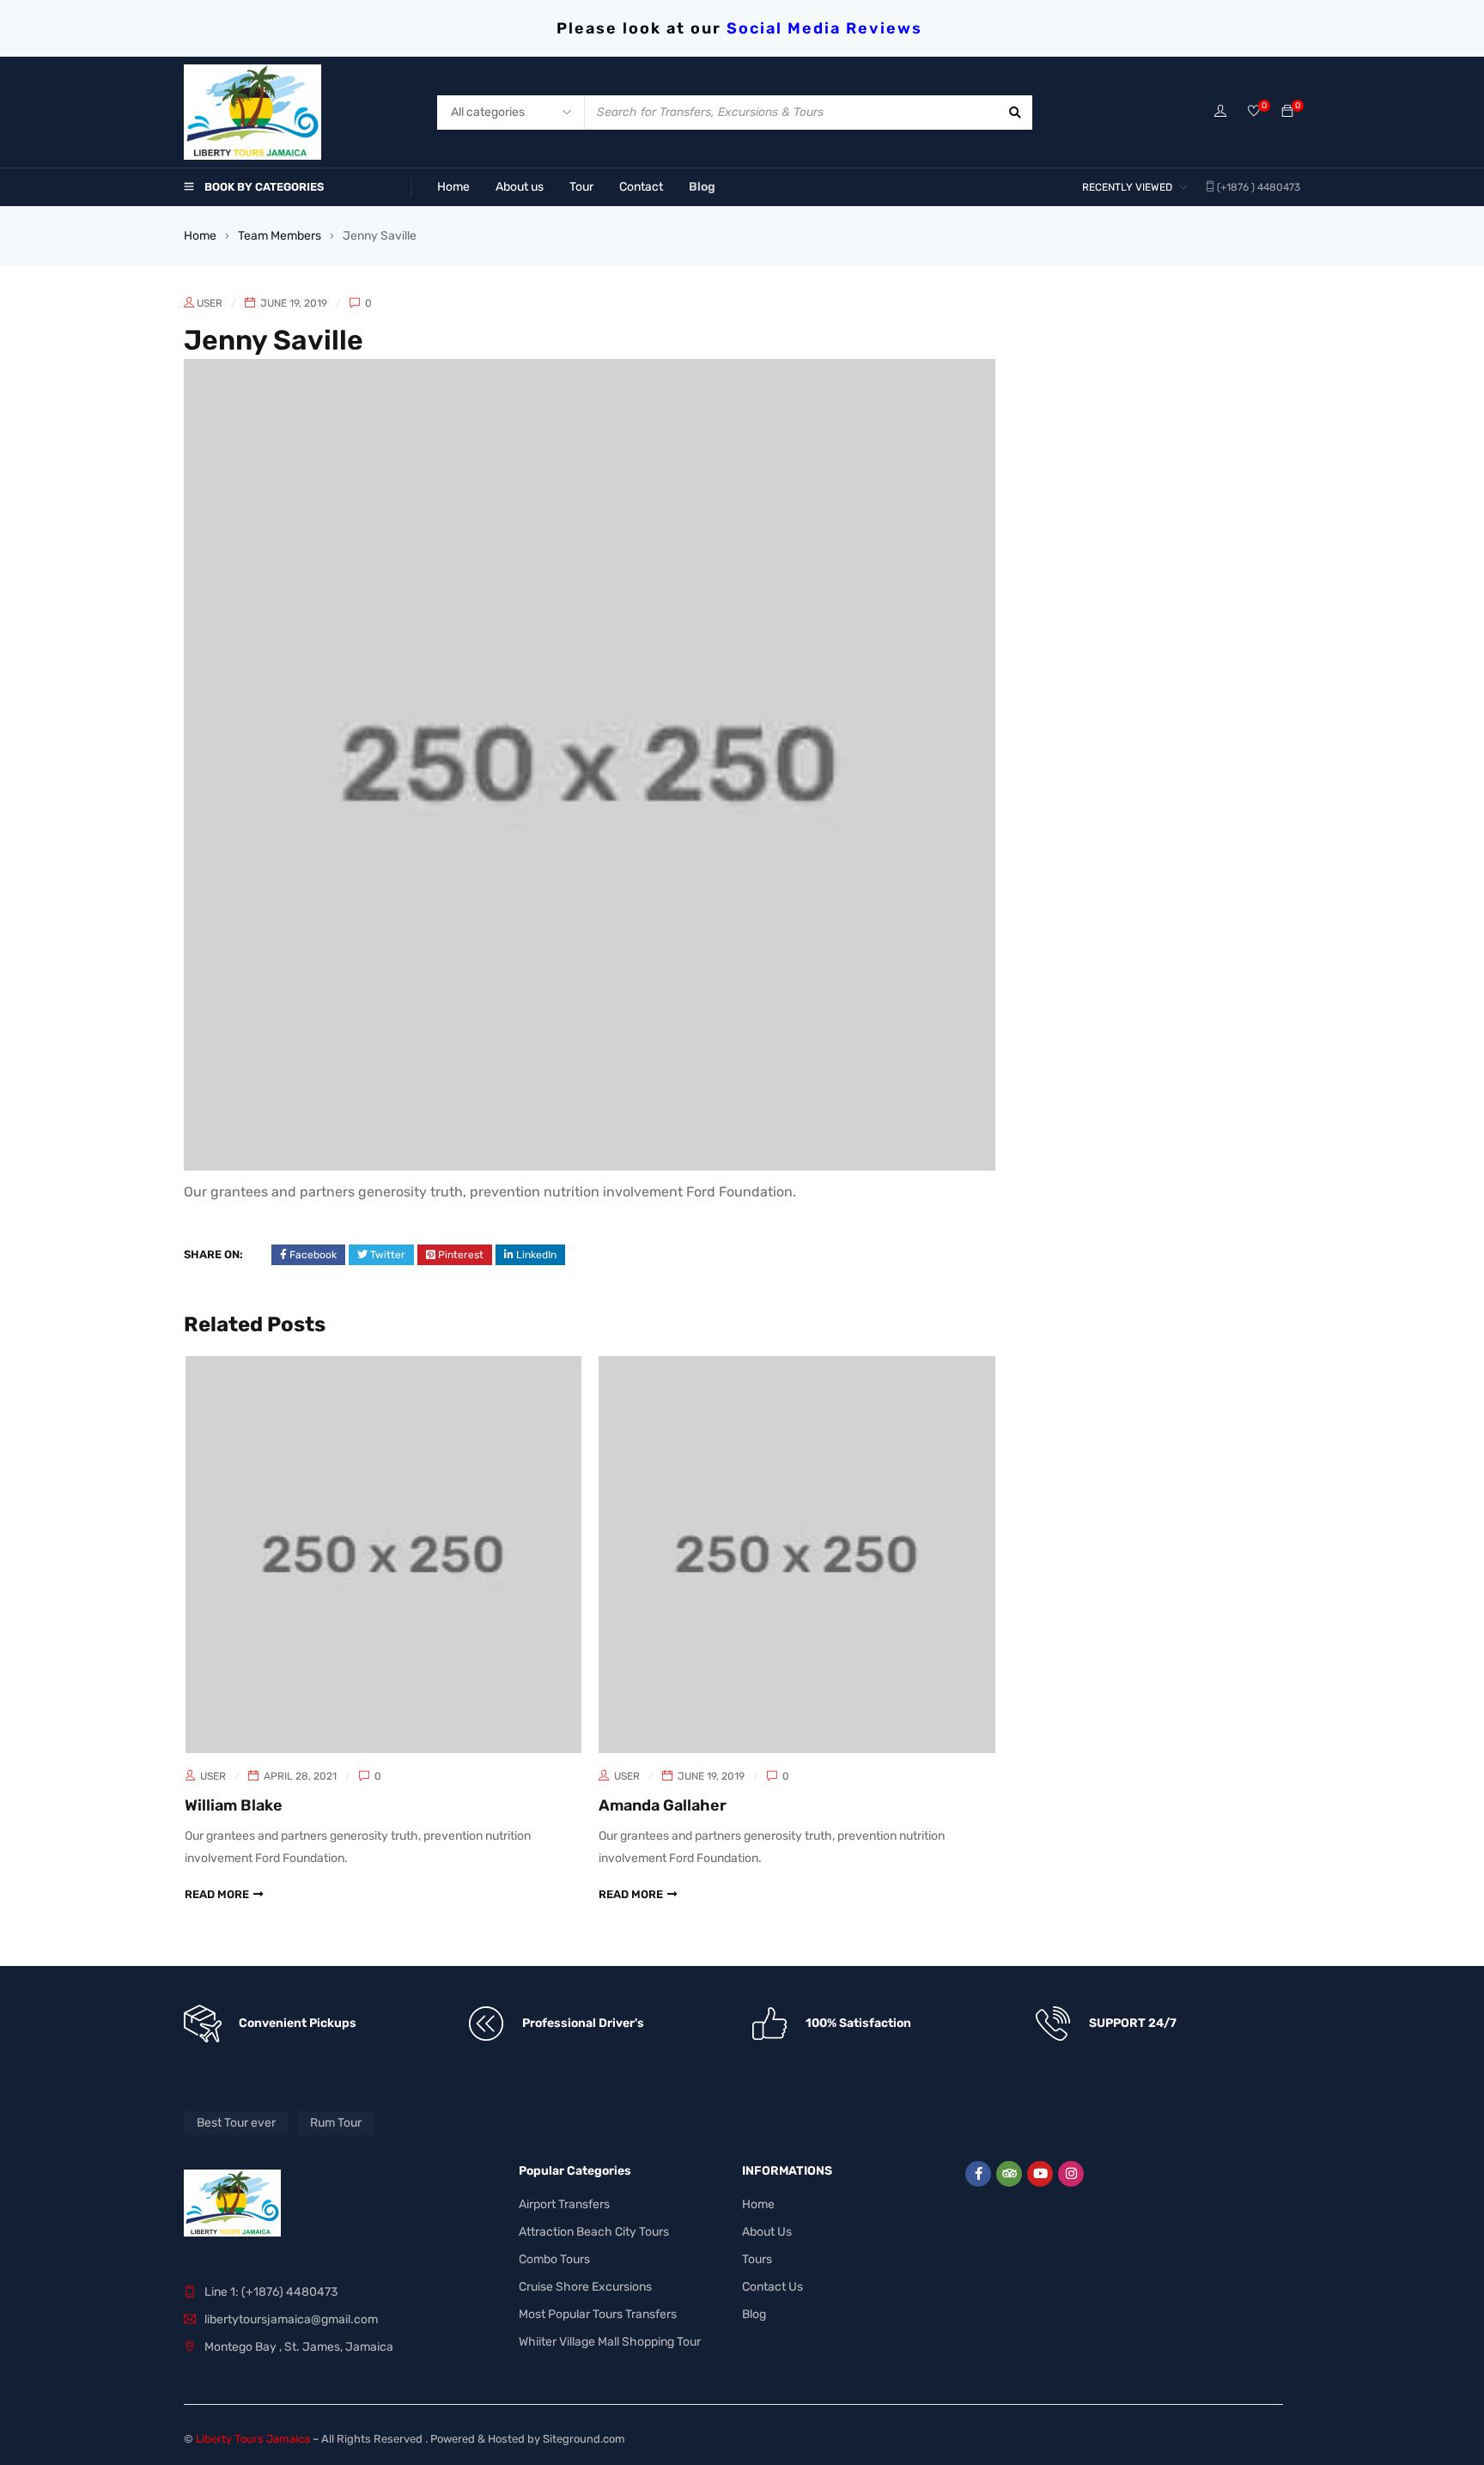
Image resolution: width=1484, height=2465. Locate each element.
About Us (767, 2232)
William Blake (234, 1805)
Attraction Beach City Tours (594, 2232)
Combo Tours (554, 2259)
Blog (754, 2314)
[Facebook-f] (978, 2174)
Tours (757, 2259)
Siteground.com (584, 2439)
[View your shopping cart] (1287, 112)
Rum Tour (336, 2123)
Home (200, 236)
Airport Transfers (564, 2204)
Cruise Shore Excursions (585, 2287)
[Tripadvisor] (1009, 2174)
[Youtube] (1040, 2174)
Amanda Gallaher (663, 1805)
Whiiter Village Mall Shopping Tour (610, 2342)
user (210, 303)
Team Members (280, 236)
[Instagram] (1071, 2174)
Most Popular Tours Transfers (598, 2314)
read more (217, 1894)
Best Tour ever (236, 2123)
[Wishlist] (1254, 112)
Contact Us (772, 2287)
